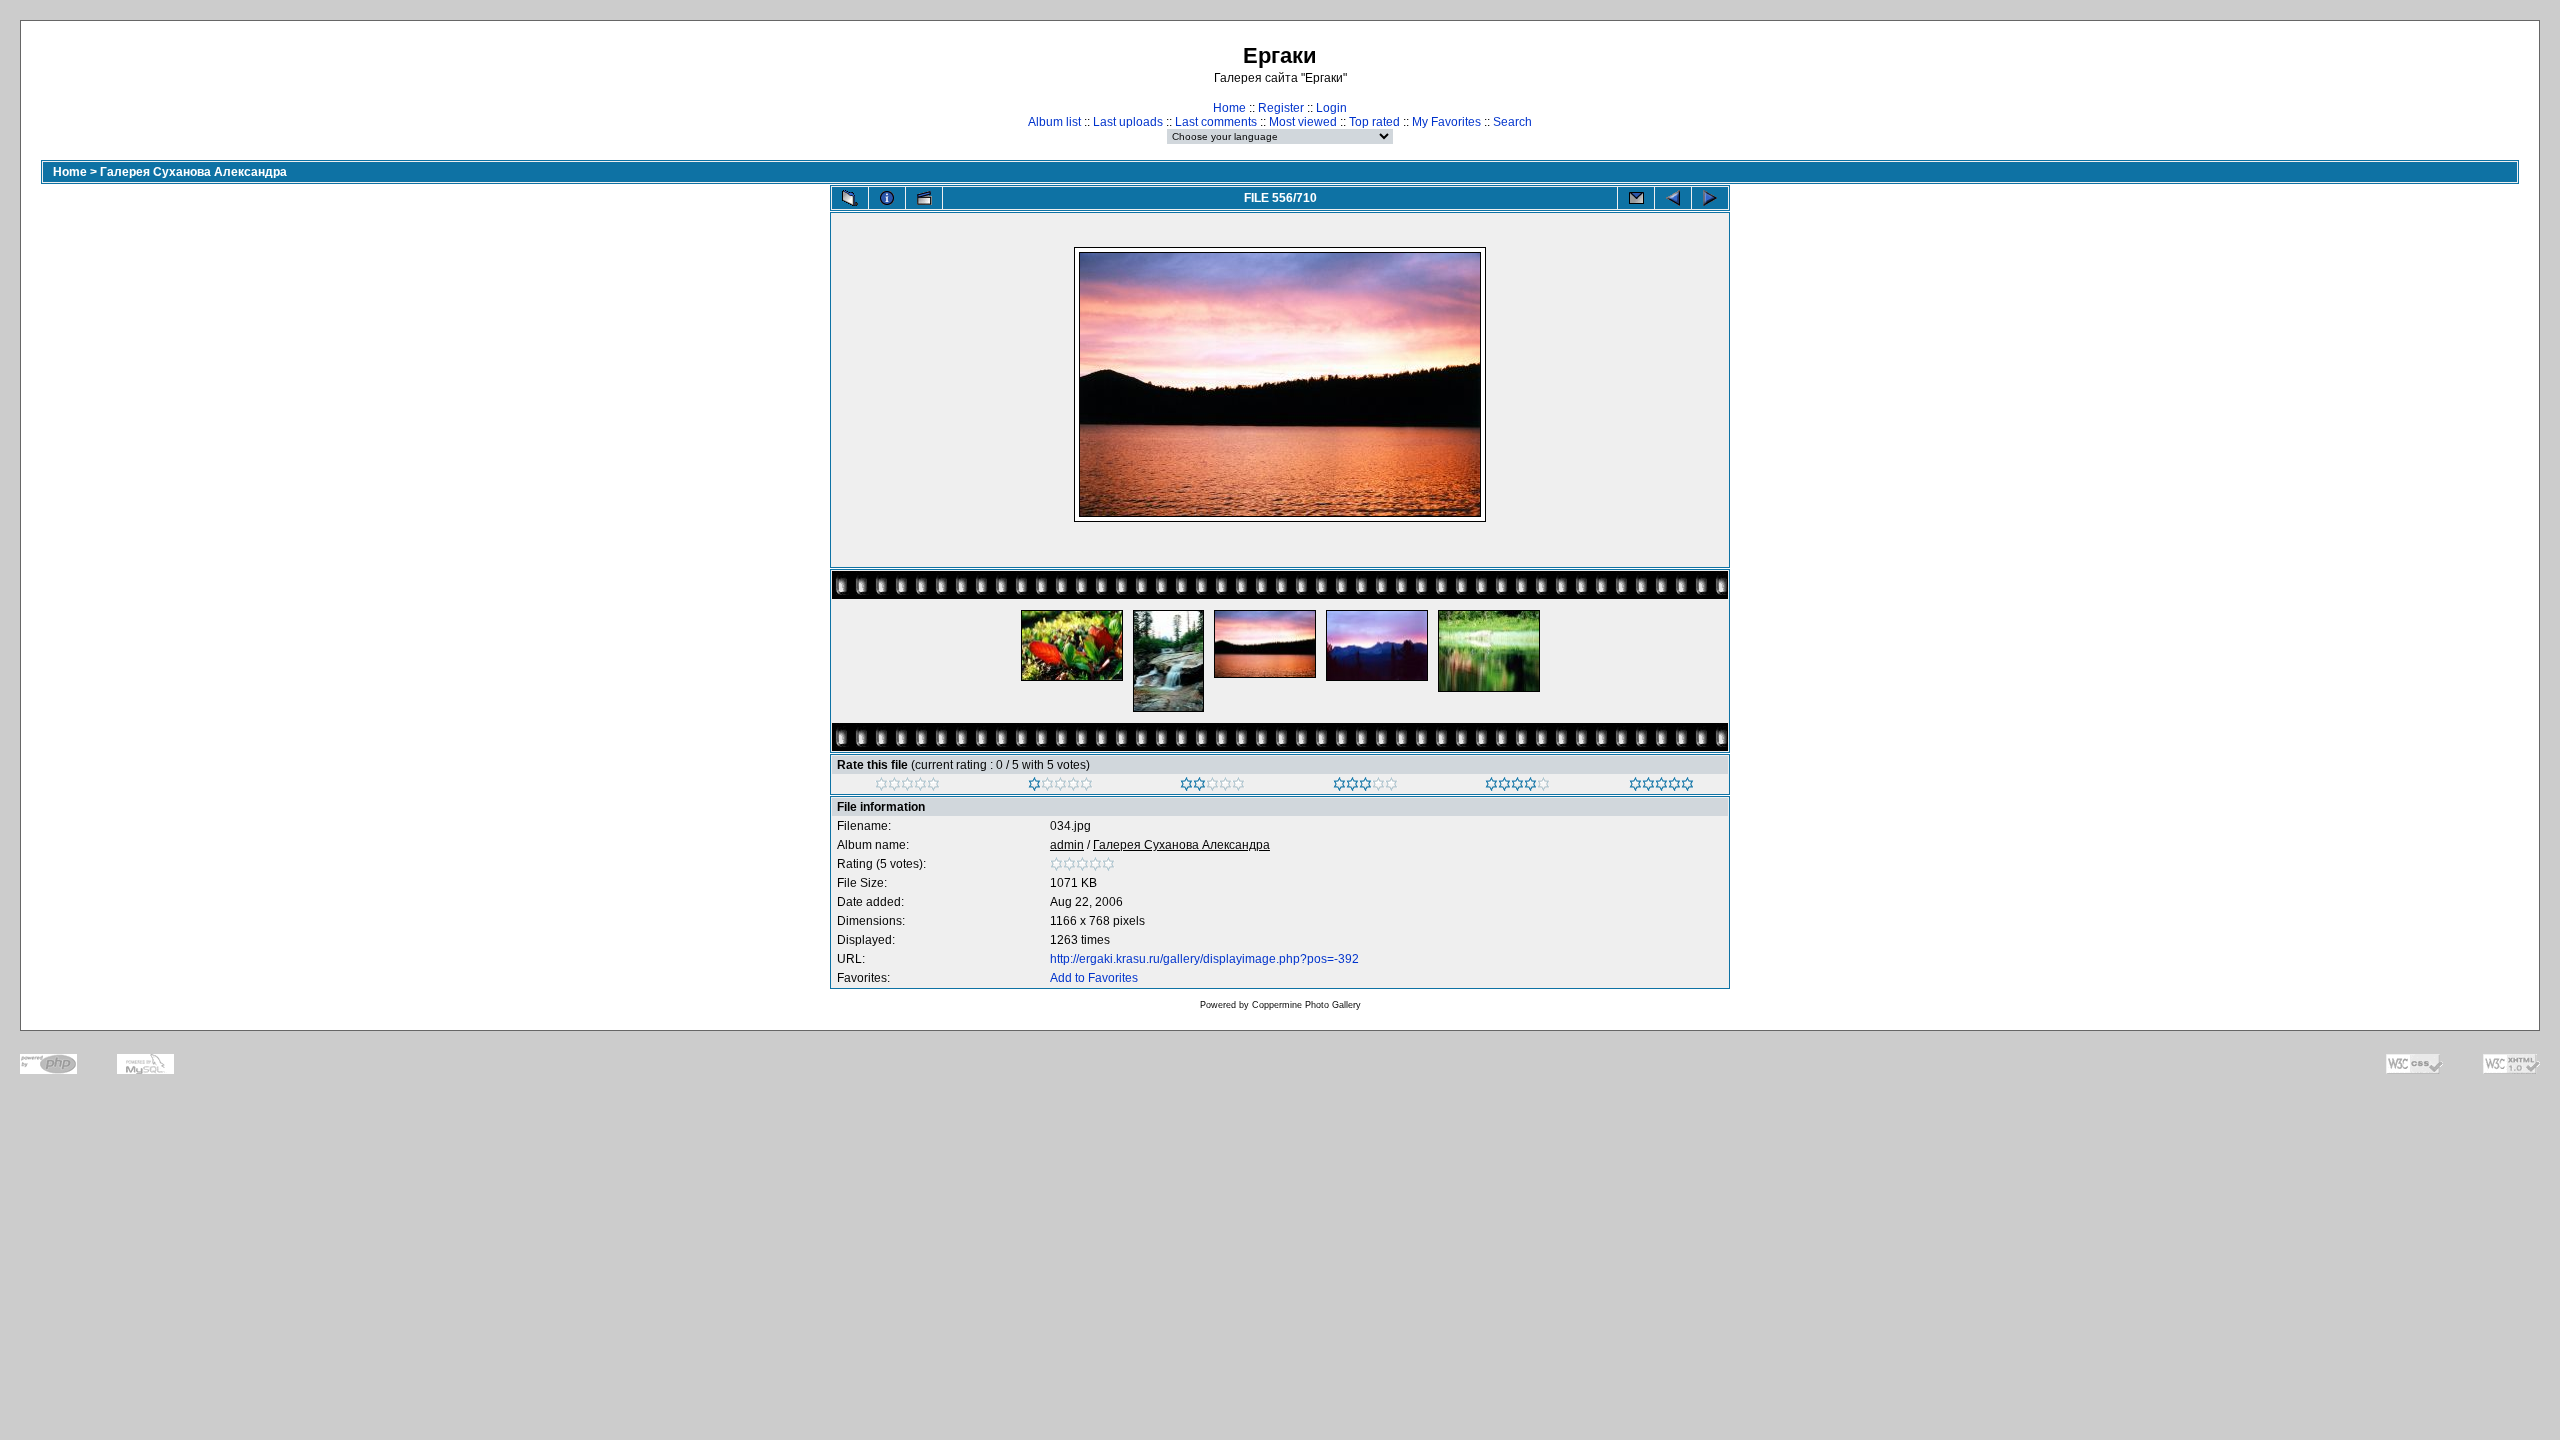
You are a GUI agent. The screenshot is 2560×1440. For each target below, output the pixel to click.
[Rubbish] (907, 787)
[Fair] (1212, 787)
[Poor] (1060, 787)
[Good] (1365, 787)
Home (1229, 108)
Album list (1054, 122)
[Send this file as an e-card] (1636, 198)
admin (1067, 845)
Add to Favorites (1094, 978)
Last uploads (1128, 122)
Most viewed (1303, 122)
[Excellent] (1517, 787)
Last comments (1216, 122)
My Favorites (1446, 122)
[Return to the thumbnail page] (850, 198)
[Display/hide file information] (887, 198)
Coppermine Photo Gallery (1306, 1005)
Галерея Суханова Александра (193, 172)
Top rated (1374, 122)
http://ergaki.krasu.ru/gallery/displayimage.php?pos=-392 (1204, 959)
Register (1281, 108)
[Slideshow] (924, 198)
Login (1331, 108)
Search (1512, 122)
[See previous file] (1673, 198)
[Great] (1661, 787)
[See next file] (1710, 198)
